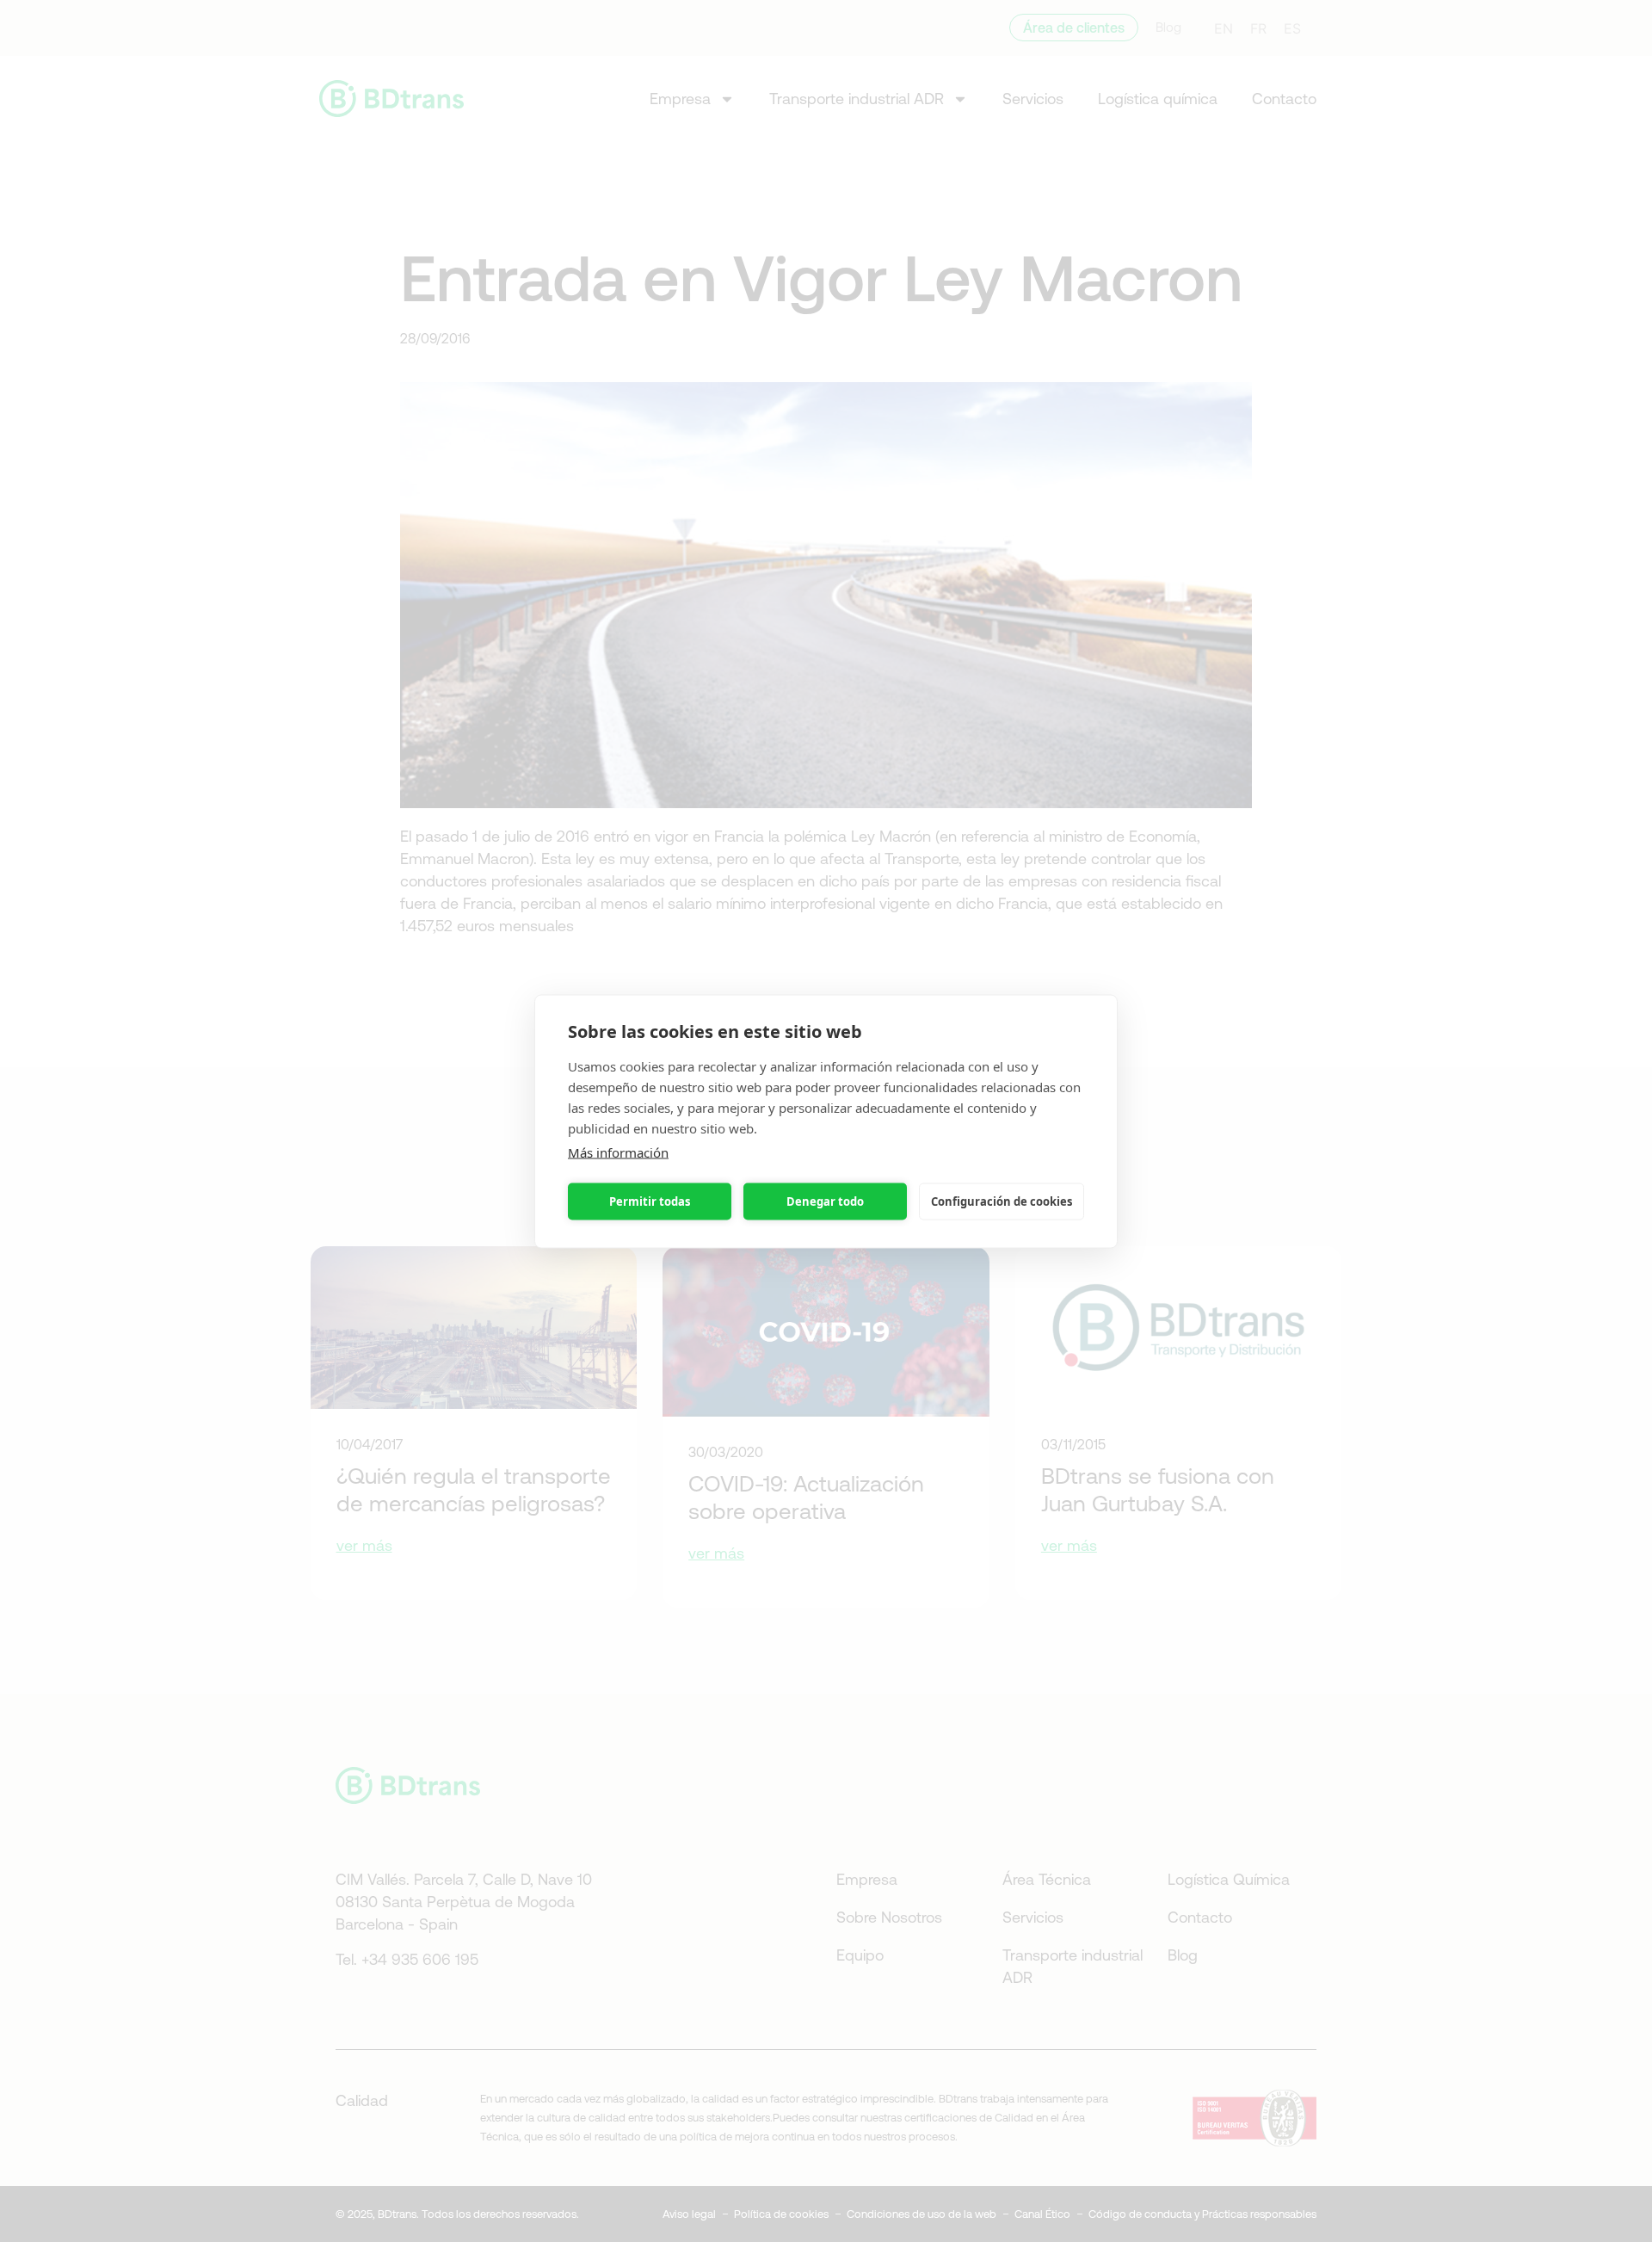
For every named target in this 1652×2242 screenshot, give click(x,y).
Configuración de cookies (1002, 1201)
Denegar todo (825, 1201)
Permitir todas (650, 1201)
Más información (618, 1152)
